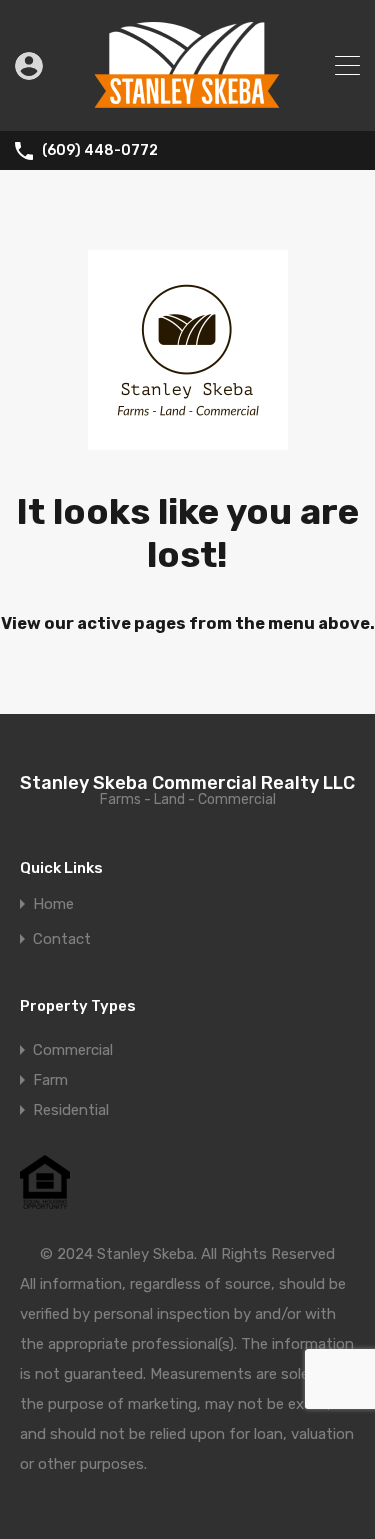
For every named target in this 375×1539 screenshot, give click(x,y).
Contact (62, 939)
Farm (50, 1080)
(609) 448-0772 (100, 151)
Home (53, 904)
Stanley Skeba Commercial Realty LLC (187, 783)
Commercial (73, 1050)
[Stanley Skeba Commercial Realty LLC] (188, 107)
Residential (71, 1110)
